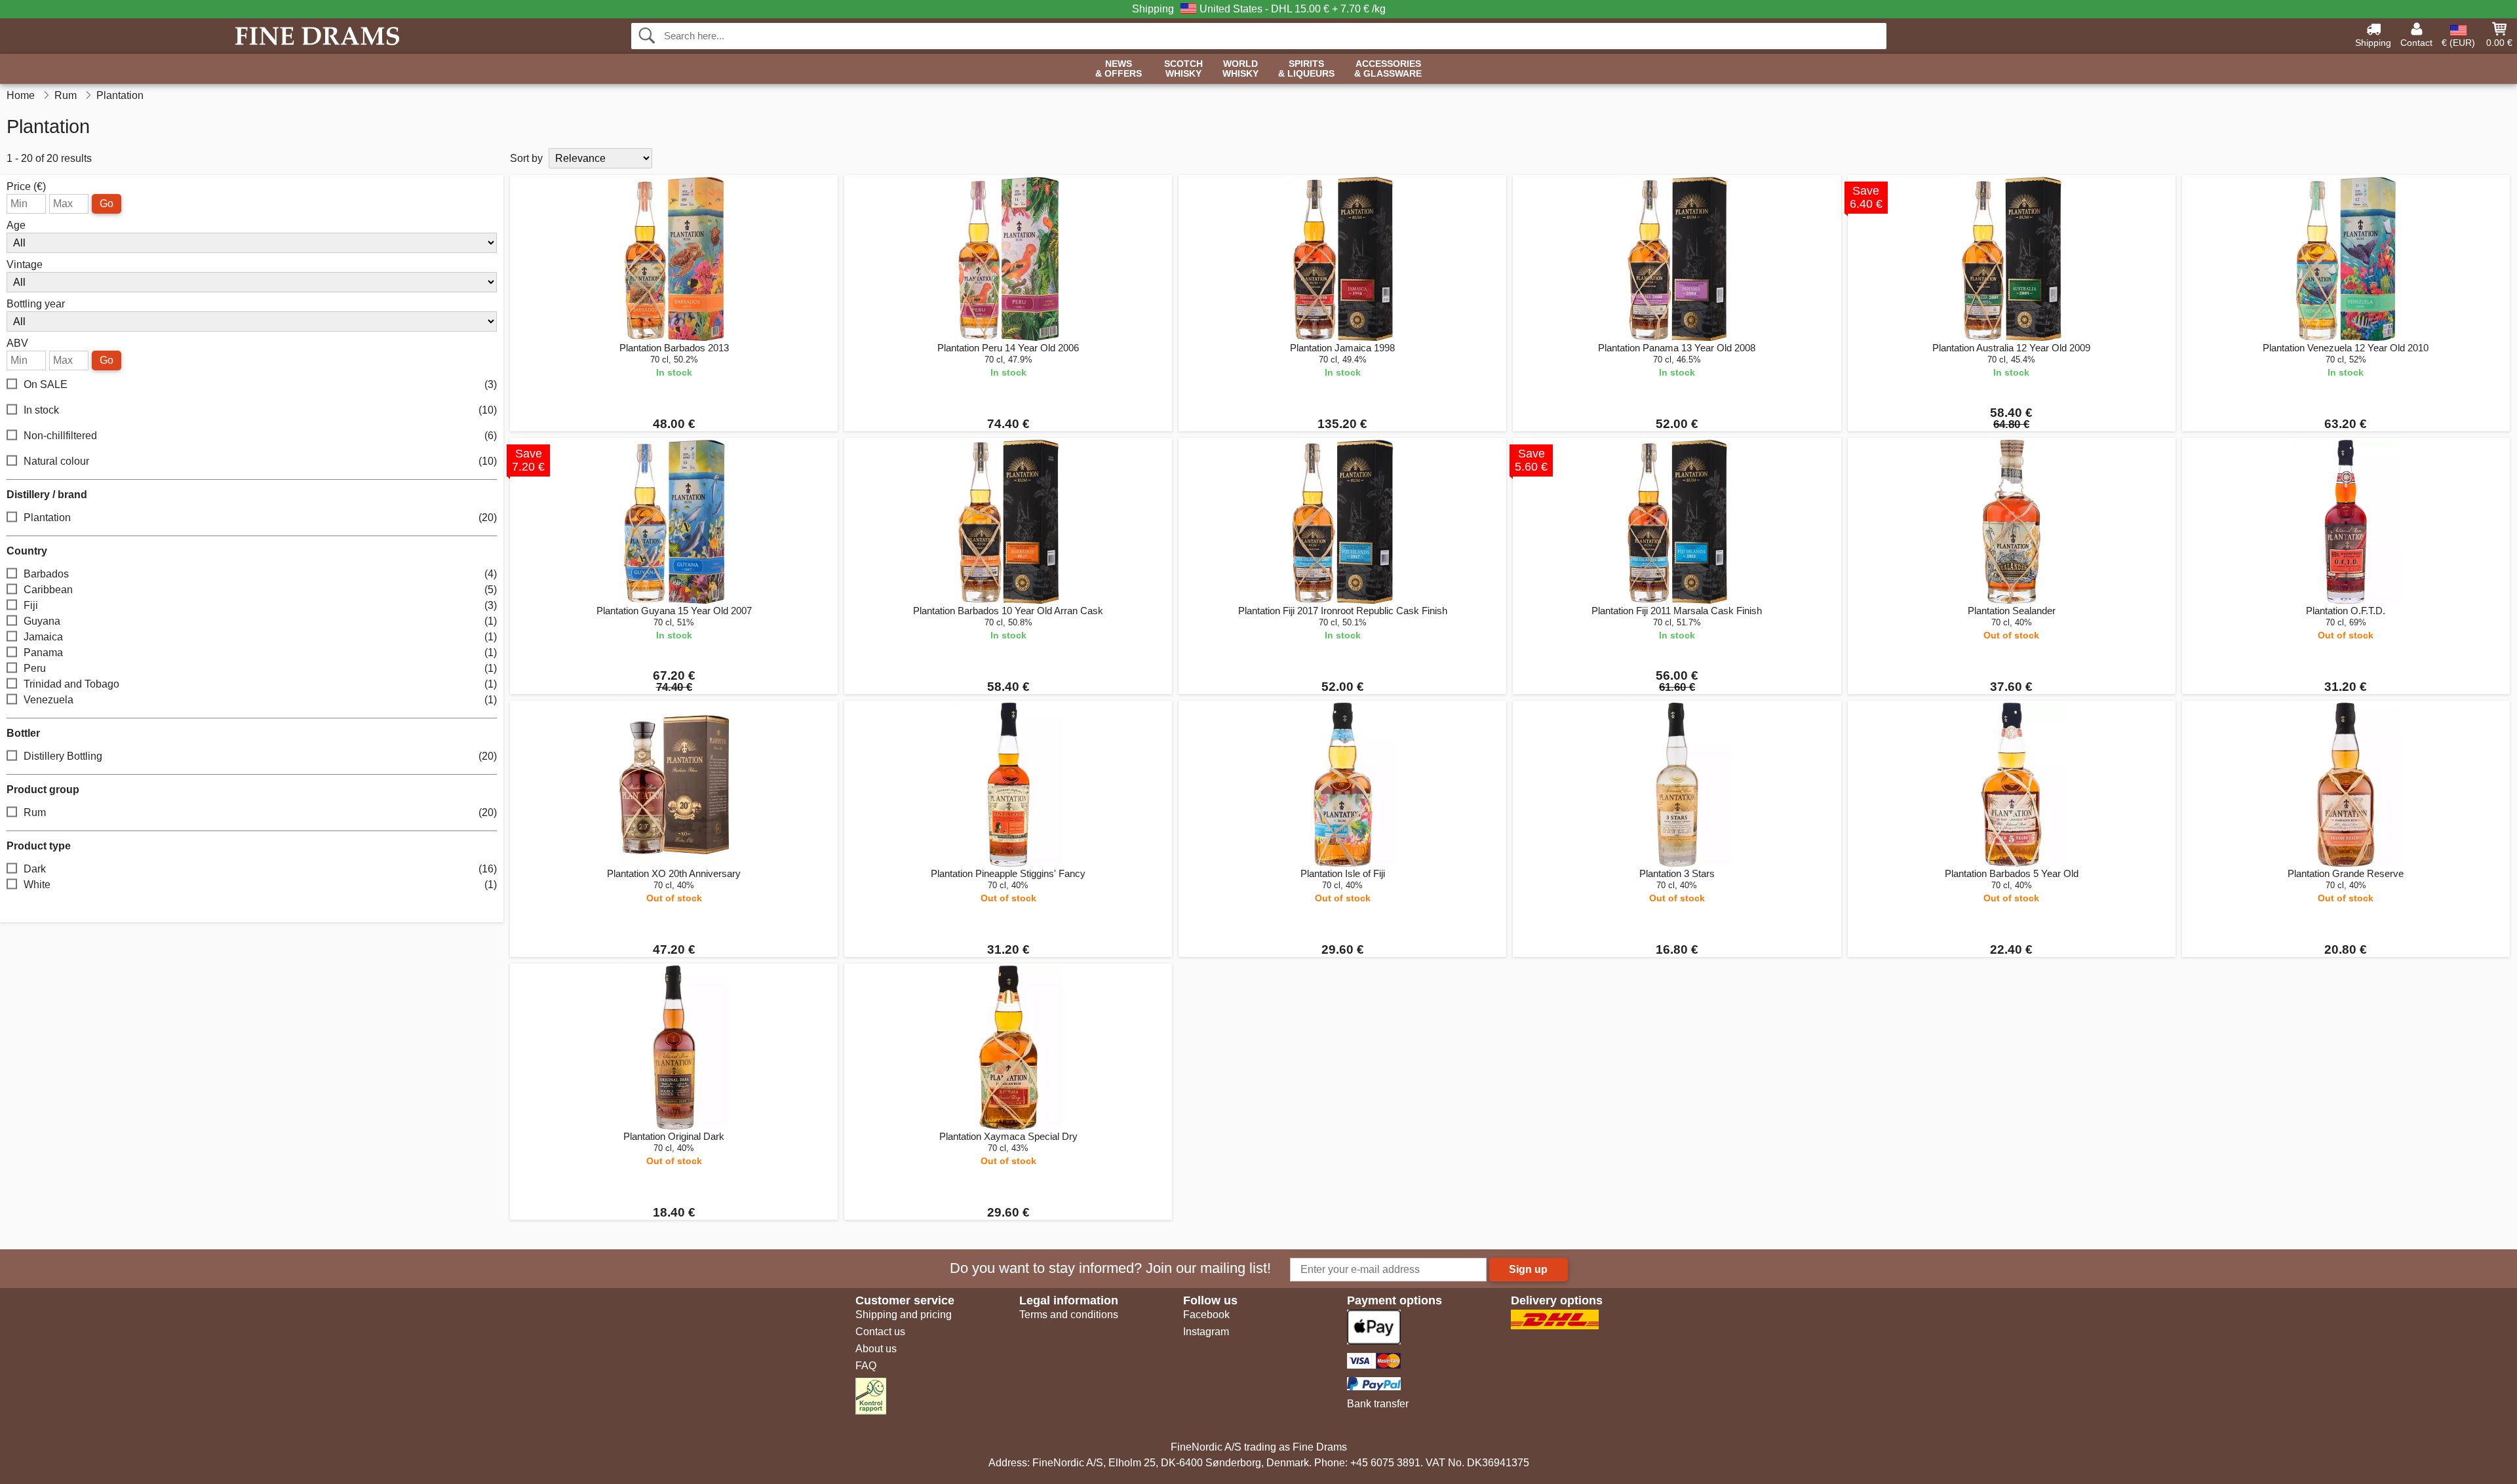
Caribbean (260, 590)
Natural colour (260, 461)
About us (876, 1349)
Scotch (1183, 69)
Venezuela (260, 700)
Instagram (1206, 1332)
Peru (260, 668)
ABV (17, 343)
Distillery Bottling (260, 756)
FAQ (866, 1366)
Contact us (880, 1332)
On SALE (260, 384)
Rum (260, 812)
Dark (260, 869)
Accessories (1388, 69)
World (1240, 69)
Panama (260, 653)
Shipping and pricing (904, 1315)
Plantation (260, 517)
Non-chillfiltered (260, 436)
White (260, 885)
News (1119, 69)
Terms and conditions (1069, 1315)
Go (107, 204)
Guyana (260, 621)
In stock (260, 410)
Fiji (260, 605)
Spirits (1306, 69)
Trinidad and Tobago (260, 684)
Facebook (1206, 1315)
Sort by (526, 158)
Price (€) (26, 187)
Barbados (260, 574)
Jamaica (260, 637)
